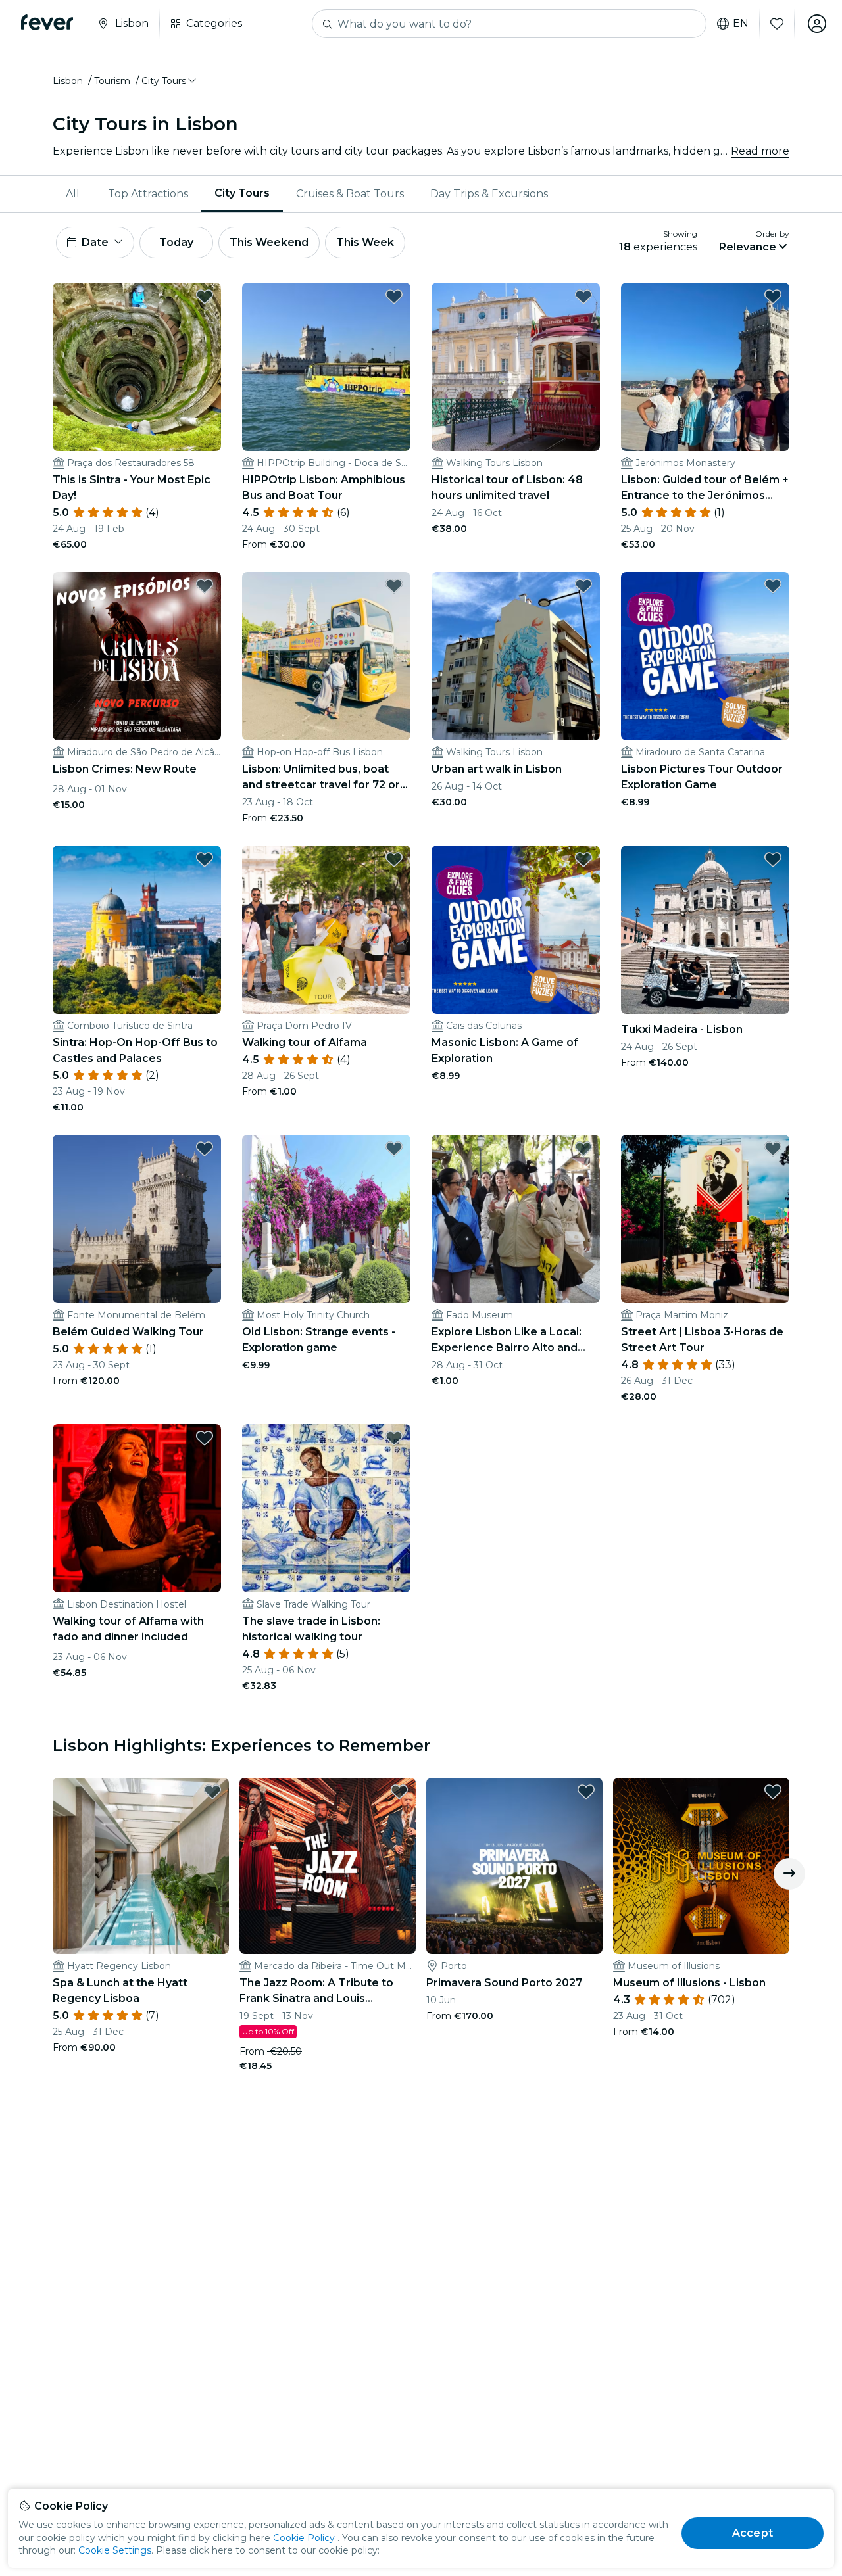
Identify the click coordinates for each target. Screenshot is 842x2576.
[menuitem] (74, 194)
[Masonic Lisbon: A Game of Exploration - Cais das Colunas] (516, 930)
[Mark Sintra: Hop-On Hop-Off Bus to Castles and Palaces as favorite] (205, 859)
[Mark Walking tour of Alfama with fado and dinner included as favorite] (205, 1438)
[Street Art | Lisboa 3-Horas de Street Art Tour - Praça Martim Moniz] (705, 1219)
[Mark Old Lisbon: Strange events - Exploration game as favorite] (394, 1149)
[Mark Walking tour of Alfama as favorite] (394, 859)
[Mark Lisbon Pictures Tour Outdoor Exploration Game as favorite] (773, 586)
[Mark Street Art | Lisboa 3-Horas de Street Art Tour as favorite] (773, 1149)
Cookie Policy (304, 2538)
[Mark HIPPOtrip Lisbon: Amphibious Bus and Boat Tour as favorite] (394, 297)
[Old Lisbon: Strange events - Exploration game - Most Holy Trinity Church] (326, 1219)
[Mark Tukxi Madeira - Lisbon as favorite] (773, 859)
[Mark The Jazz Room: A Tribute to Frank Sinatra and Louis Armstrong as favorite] (399, 1792)
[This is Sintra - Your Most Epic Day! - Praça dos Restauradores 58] (137, 367)
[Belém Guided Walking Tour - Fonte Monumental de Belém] (137, 1219)
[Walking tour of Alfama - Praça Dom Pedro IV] (326, 930)
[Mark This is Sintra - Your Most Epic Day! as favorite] (205, 297)
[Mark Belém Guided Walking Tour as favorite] (205, 1149)
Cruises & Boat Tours (350, 194)
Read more (760, 151)
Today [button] (176, 242)
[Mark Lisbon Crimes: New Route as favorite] (205, 586)
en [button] (741, 24)
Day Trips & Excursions (489, 194)
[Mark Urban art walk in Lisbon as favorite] (583, 586)
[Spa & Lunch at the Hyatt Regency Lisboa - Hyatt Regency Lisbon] (141, 1866)
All (73, 194)
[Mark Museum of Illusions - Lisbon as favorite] (773, 1792)
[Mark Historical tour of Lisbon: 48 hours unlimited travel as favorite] (583, 297)
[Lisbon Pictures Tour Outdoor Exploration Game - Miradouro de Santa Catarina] (705, 656)
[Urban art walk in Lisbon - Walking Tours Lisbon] (516, 656)
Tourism (112, 81)
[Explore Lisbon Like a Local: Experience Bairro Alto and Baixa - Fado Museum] (516, 1219)
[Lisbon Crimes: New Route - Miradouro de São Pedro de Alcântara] (137, 656)
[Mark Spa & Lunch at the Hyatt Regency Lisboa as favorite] (212, 1792)
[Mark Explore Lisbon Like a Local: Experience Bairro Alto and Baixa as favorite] (583, 1149)
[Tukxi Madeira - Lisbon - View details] (705, 930)
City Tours (242, 193)
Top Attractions (148, 194)
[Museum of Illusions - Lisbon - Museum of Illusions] (701, 1866)
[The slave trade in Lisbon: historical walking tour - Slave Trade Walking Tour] (326, 1508)
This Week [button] (365, 242)
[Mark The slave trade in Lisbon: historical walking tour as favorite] (394, 1438)
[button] (170, 81)
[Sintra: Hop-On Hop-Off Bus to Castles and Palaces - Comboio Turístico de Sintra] (137, 930)
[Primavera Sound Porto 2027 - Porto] (514, 1866)
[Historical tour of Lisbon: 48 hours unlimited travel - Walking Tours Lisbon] (516, 367)
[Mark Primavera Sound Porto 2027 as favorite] (586, 1792)
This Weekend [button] (269, 242)
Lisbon (68, 81)
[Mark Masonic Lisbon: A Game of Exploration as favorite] (583, 859)
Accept (753, 2533)
